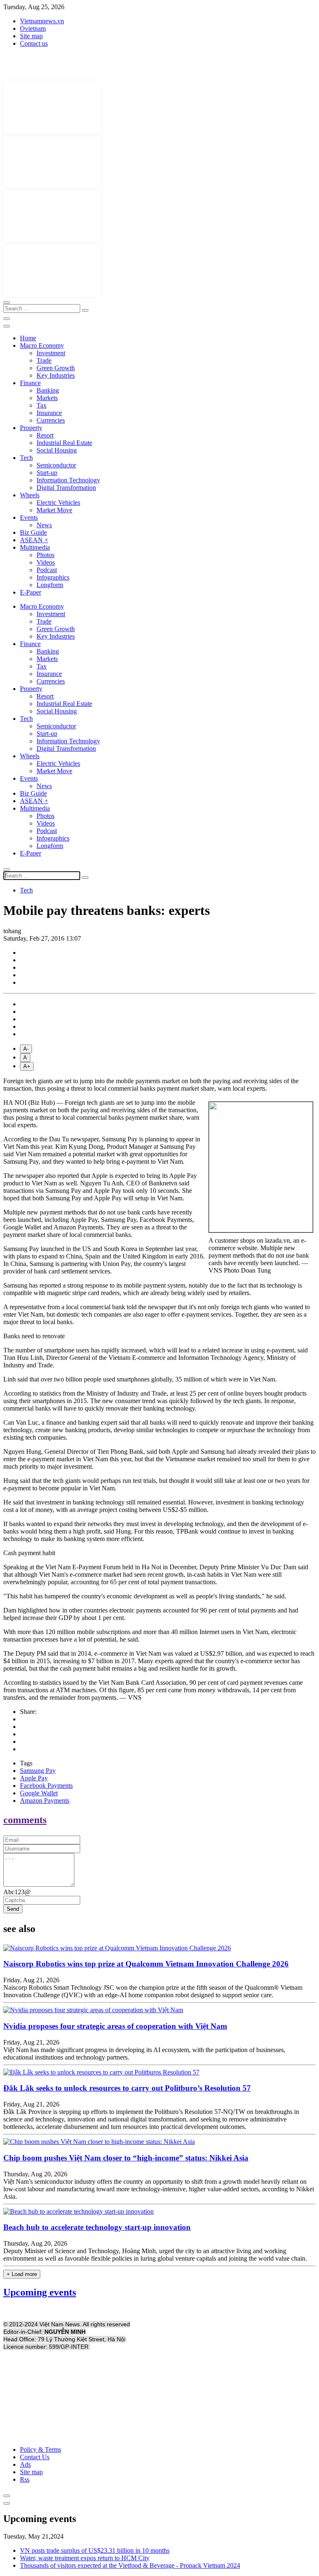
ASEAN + (34, 540)
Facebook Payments (46, 1786)
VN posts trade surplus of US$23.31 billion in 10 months (95, 2550)
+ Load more (22, 2274)
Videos (46, 562)
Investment (51, 353)
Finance (30, 383)
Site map (31, 36)
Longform (50, 585)
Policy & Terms (40, 2449)
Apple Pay (34, 1778)
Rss (25, 2479)
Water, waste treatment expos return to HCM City (85, 2558)
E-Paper (31, 592)
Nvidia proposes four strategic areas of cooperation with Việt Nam (115, 2026)
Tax (42, 405)
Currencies (51, 420)
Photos (45, 555)
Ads (25, 2464)
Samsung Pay (38, 1771)
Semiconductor (56, 465)
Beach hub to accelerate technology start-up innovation (97, 2227)
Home (28, 338)
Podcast (47, 570)
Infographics (53, 577)
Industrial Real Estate (64, 443)
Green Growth (56, 368)
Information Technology (68, 480)
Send (13, 1909)
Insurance (49, 413)
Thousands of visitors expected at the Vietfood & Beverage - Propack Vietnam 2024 (130, 2565)
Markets (47, 398)
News (44, 525)
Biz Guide (33, 532)
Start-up (47, 473)
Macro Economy (42, 345)
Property (31, 428)
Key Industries (56, 375)
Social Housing (57, 450)
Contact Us (35, 2457)
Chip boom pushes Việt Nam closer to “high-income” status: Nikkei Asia (126, 2158)
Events (29, 517)
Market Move (54, 510)
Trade (44, 360)
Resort (45, 435)
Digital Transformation (66, 488)
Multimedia (35, 547)
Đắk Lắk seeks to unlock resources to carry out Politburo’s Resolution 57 (127, 2088)
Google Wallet (39, 1793)
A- (26, 1049)
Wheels (30, 495)
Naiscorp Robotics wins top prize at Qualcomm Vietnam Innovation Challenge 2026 (146, 1964)
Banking (48, 390)
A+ (27, 1066)
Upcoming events (40, 2292)
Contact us (34, 43)
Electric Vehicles (58, 503)
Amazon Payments (45, 1800)
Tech (26, 458)
